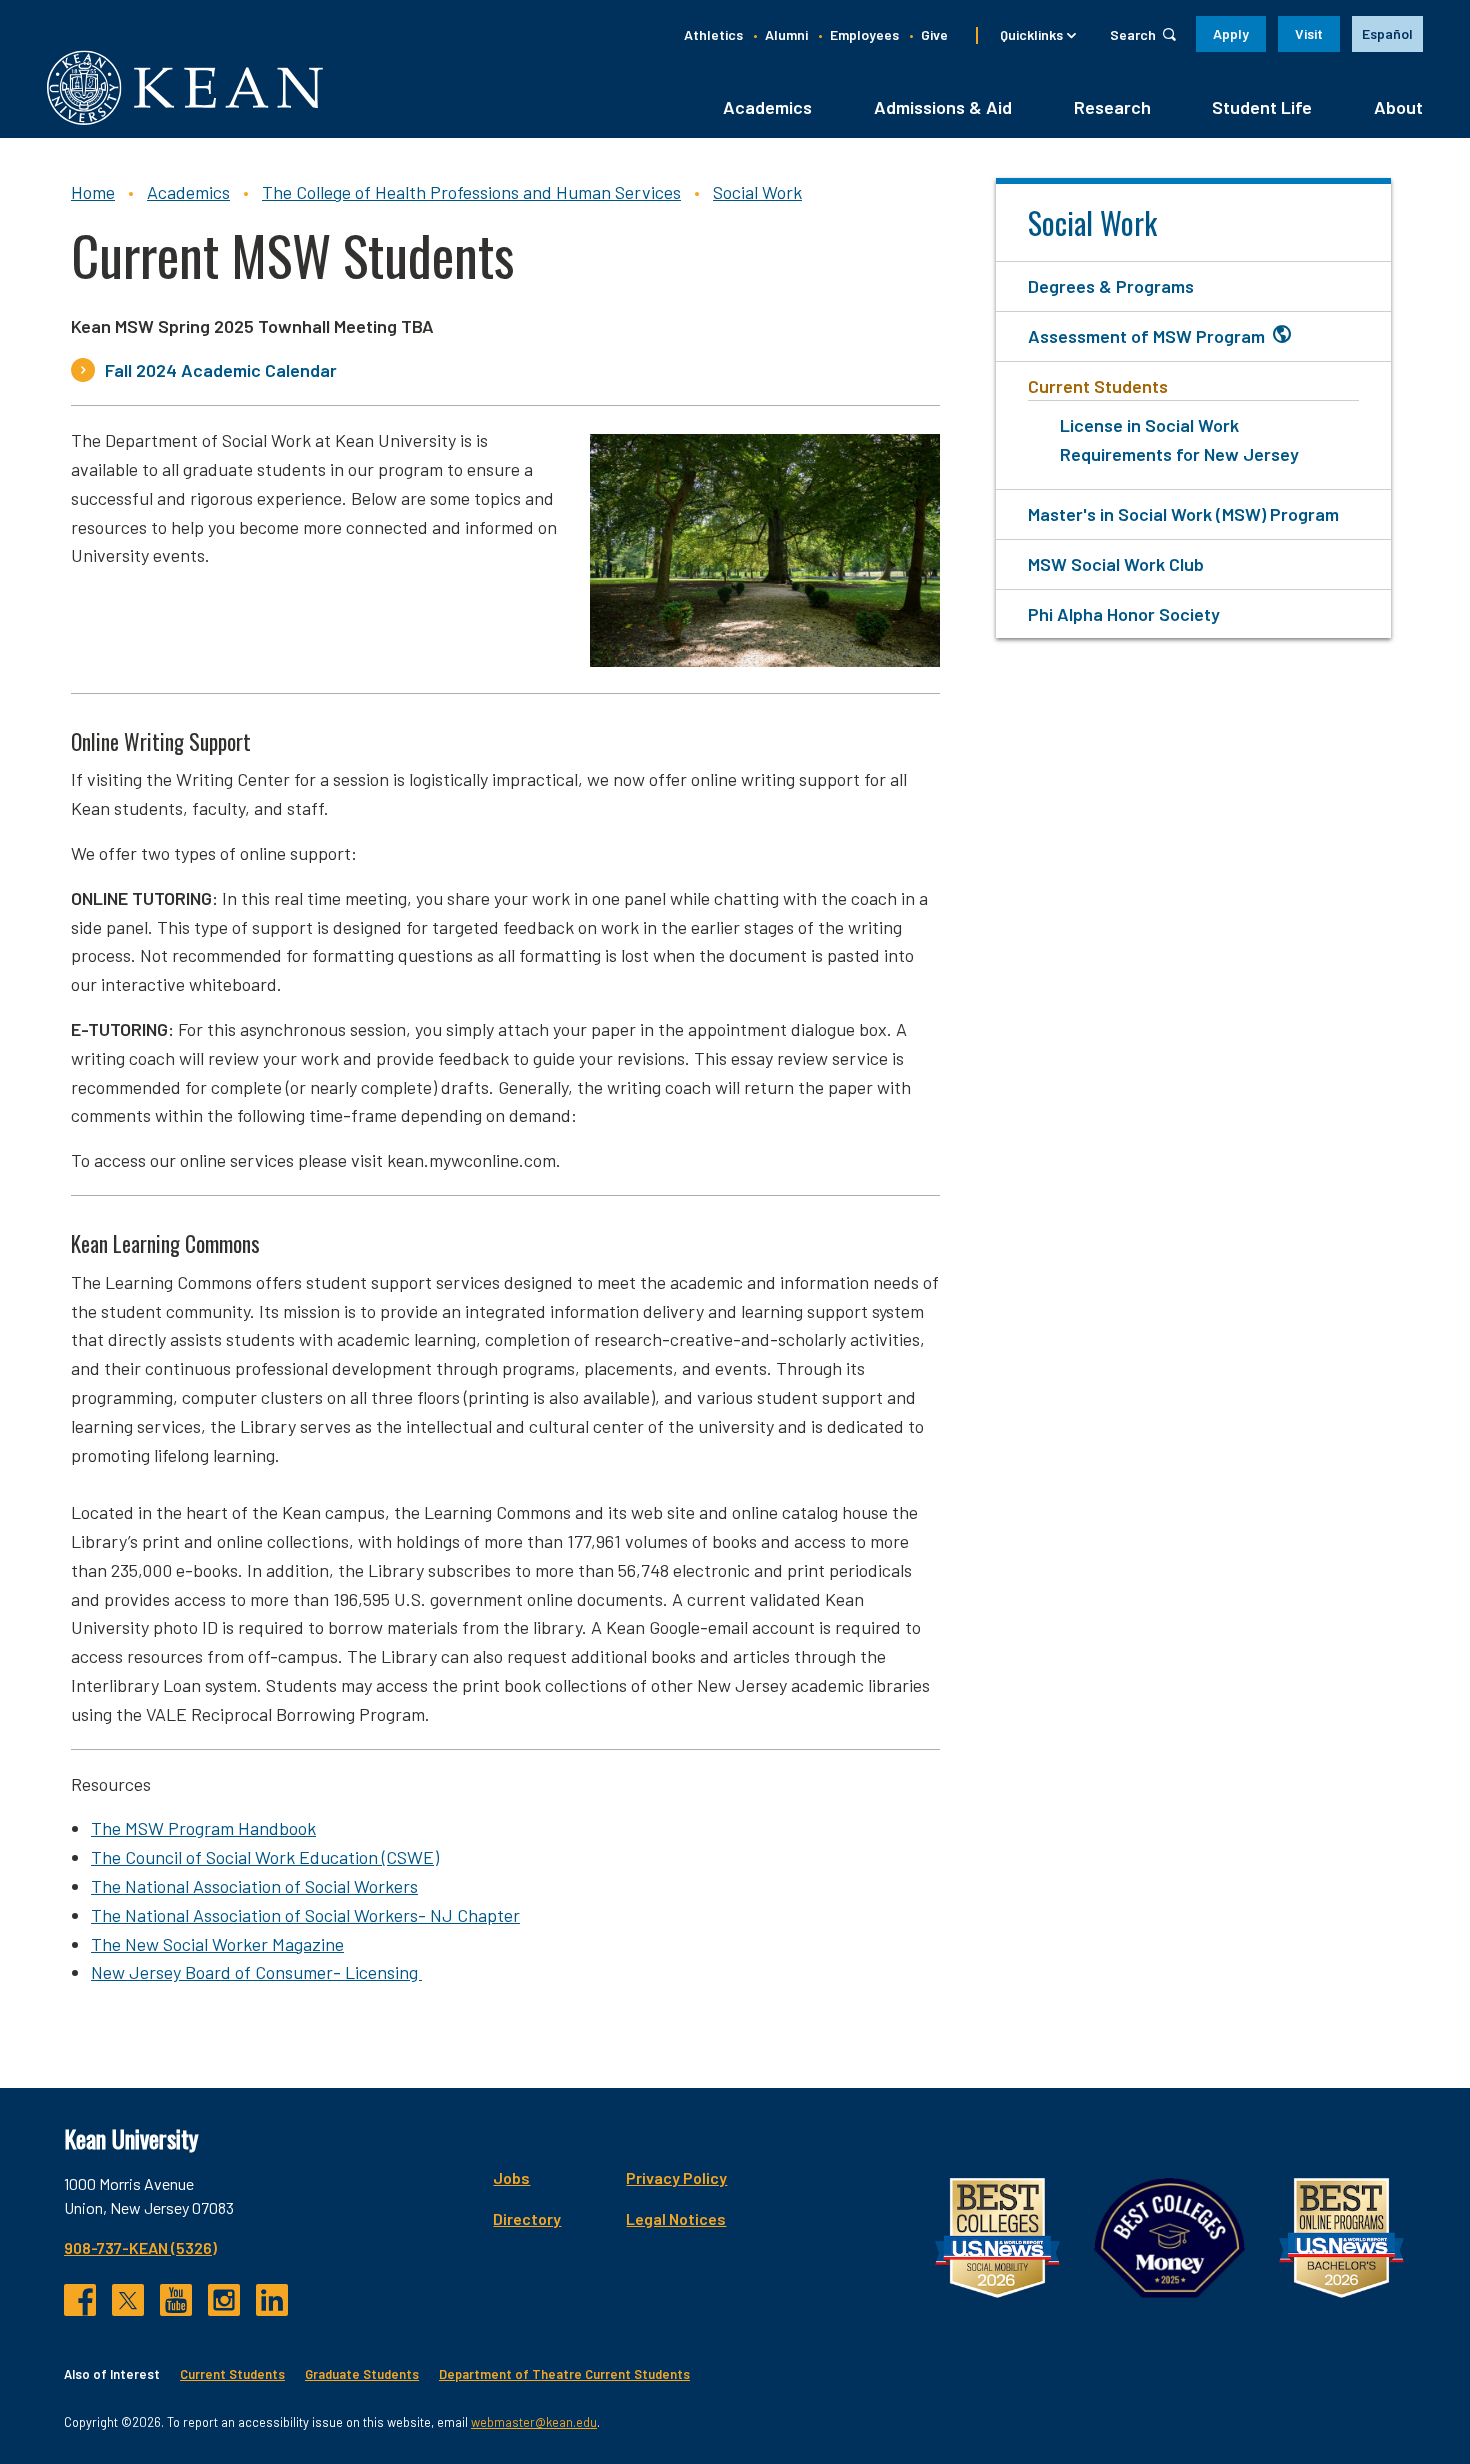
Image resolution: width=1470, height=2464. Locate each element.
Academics (767, 107)
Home (93, 192)
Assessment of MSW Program (1146, 336)
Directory (527, 2218)
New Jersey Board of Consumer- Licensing (256, 1972)
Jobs (511, 2177)
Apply (1231, 33)
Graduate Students (362, 2374)
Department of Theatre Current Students (564, 2374)
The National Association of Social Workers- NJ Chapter (305, 1915)
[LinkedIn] (272, 2300)
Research (1112, 107)
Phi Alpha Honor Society (1124, 614)
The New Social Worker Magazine (217, 1944)
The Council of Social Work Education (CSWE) (265, 1857)
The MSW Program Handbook (203, 1828)
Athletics (713, 34)
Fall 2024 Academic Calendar (221, 370)
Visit (1309, 33)
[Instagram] (224, 2300)
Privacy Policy (676, 2177)
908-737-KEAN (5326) (140, 2247)
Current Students (1098, 386)
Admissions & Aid (943, 107)
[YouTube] (176, 2300)
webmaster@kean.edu (534, 2422)
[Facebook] (80, 2300)
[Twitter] (128, 2300)
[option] (1387, 34)
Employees (864, 34)
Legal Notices (676, 2218)
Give (934, 34)
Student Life (1262, 107)
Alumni (786, 34)
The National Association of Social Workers (254, 1886)
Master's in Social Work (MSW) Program (1183, 514)
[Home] (185, 87)
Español (1387, 33)
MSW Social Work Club (1116, 564)
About (1398, 107)
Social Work (757, 192)
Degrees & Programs (1111, 286)
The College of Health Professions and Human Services (471, 192)
